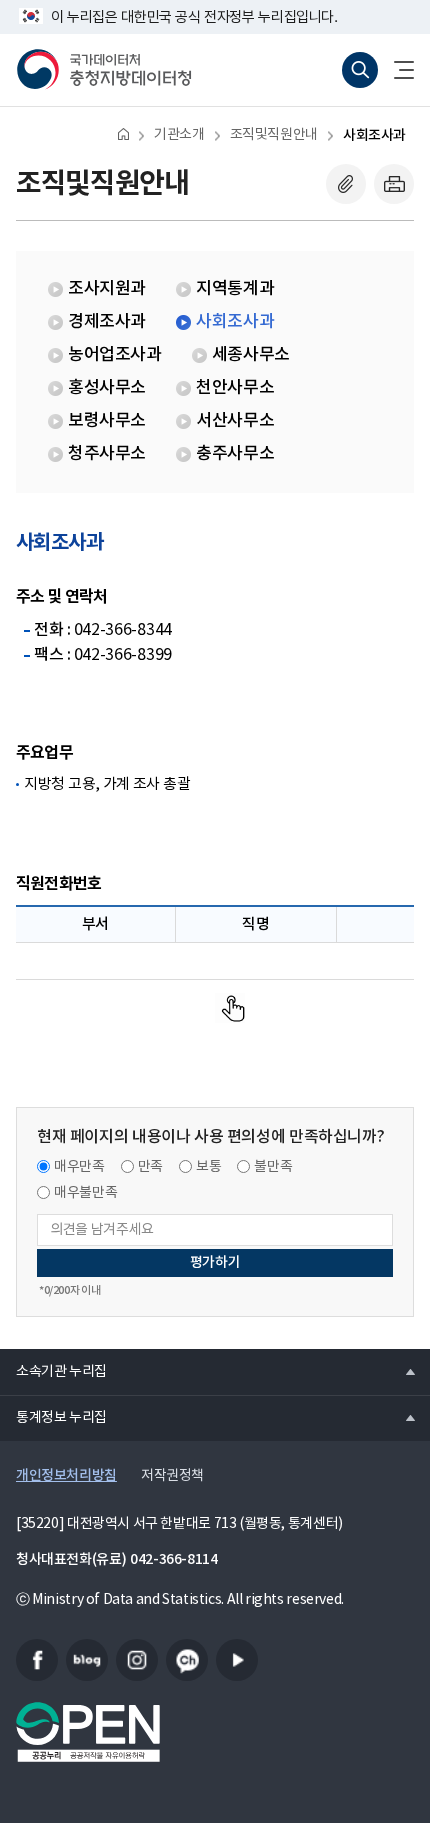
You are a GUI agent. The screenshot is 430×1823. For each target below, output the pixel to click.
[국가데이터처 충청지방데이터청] (104, 70)
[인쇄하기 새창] (394, 184)
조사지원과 (107, 289)
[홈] (123, 133)
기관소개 (179, 135)
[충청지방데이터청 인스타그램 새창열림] (137, 1660)
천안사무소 (235, 388)
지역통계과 (235, 289)
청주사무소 (107, 454)
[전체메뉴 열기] (396, 70)
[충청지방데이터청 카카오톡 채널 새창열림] (187, 1660)
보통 (208, 1167)
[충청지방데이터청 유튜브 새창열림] (237, 1660)
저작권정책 (172, 1476)
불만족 (273, 1167)
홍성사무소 (107, 388)
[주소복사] (346, 184)
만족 (150, 1167)
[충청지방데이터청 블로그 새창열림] (87, 1660)
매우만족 (79, 1167)
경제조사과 (107, 322)
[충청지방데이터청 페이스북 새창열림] (37, 1660)
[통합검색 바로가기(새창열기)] (360, 70)
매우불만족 (85, 1193)
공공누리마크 (88, 1732)
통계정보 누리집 (53, 1417)
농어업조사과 (115, 355)
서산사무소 (235, 421)
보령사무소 (107, 421)
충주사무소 (235, 454)
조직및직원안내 (274, 135)
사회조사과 (374, 135)
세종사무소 (251, 355)
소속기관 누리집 (53, 1371)
